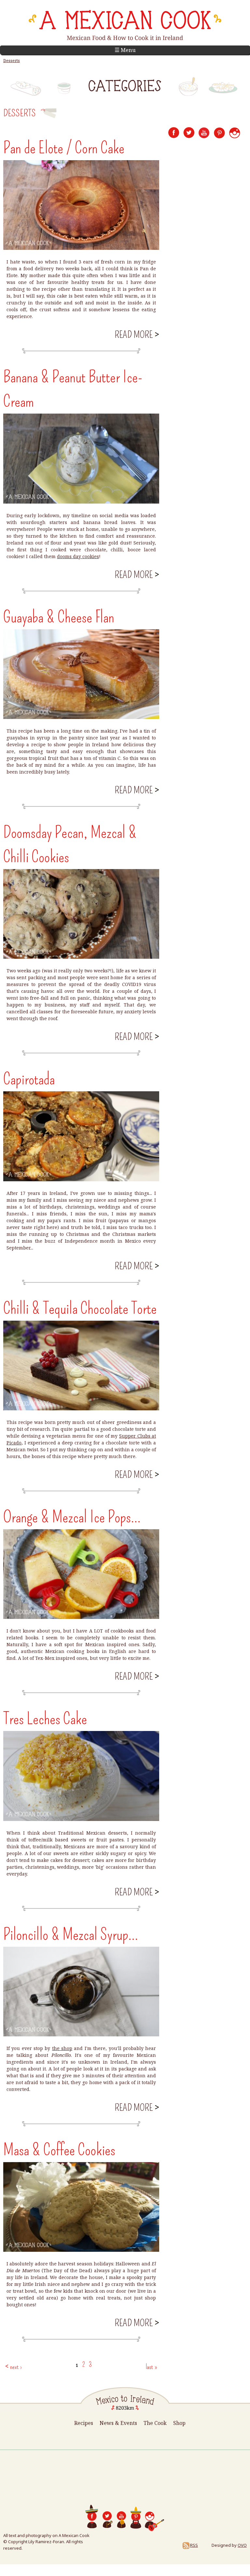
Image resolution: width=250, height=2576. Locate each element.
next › (16, 2367)
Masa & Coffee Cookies (59, 2150)
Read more (136, 335)
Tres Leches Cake (45, 1719)
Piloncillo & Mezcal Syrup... (71, 1934)
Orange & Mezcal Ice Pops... (72, 1517)
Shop (179, 2423)
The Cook (155, 2423)
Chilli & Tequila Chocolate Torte (80, 1308)
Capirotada (29, 1079)
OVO (242, 2545)
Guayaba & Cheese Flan (59, 617)
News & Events (118, 2423)
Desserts (12, 61)
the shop (62, 2048)
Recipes (84, 2423)
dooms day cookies (78, 556)
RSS (194, 2545)
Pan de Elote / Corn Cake (64, 148)
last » (152, 2367)
